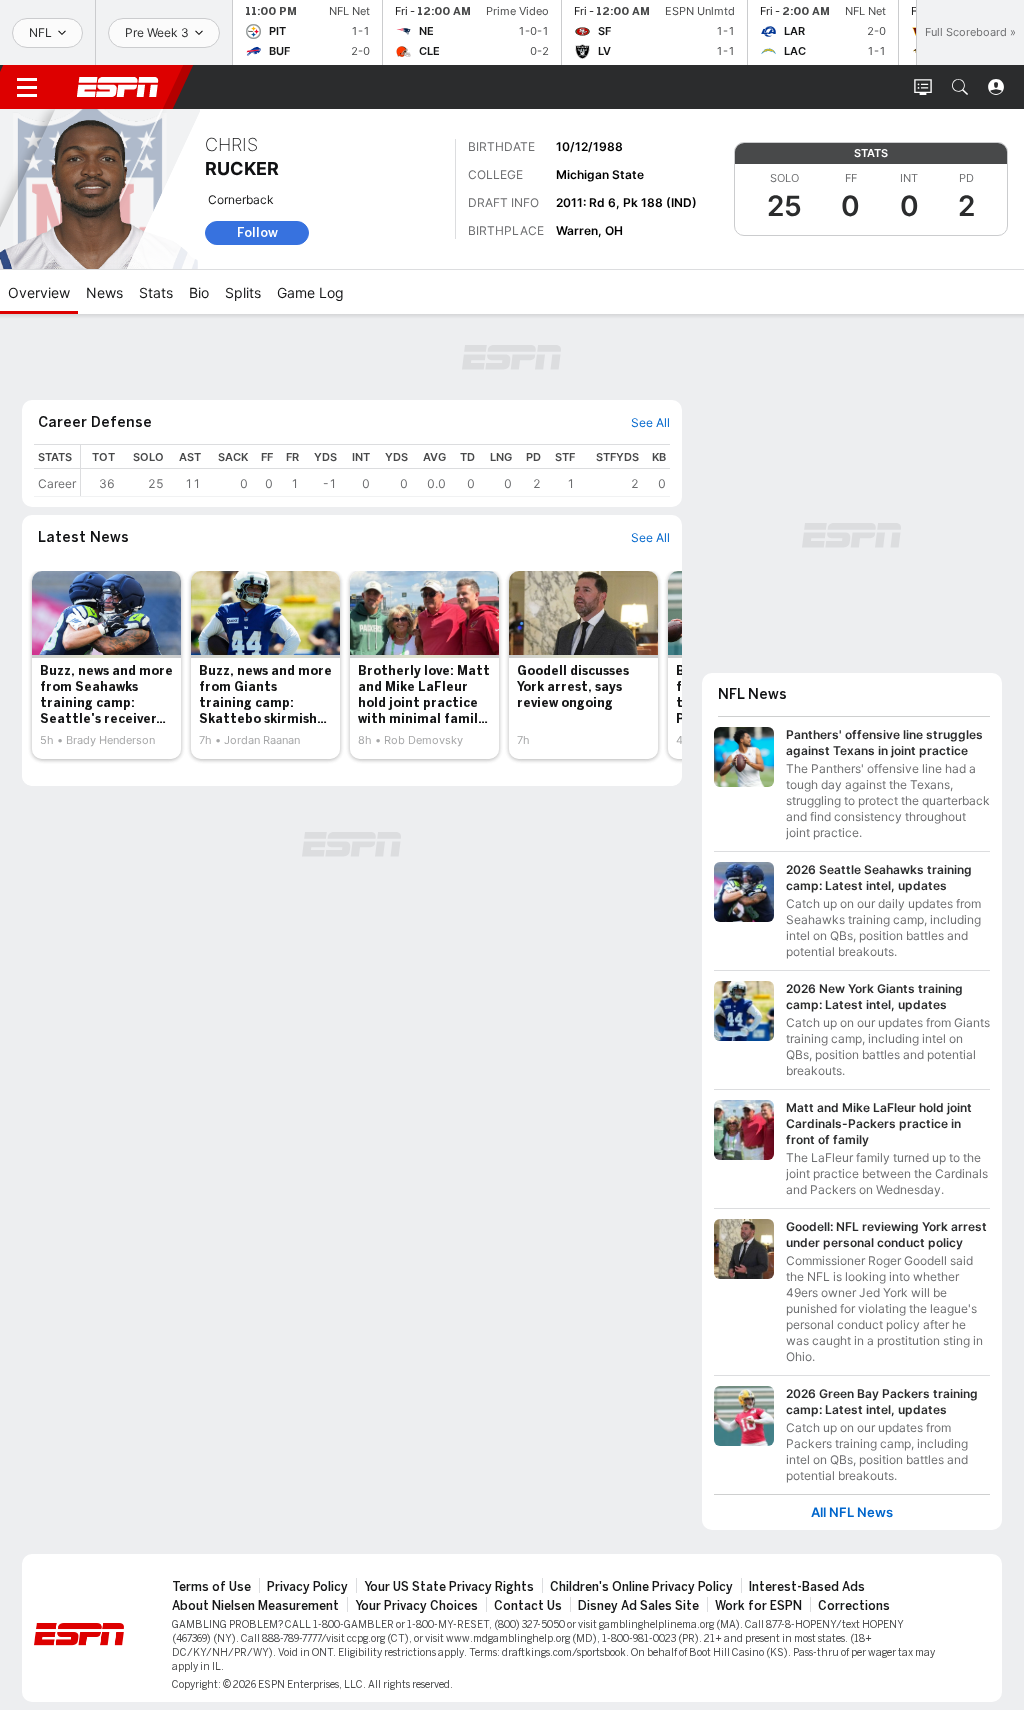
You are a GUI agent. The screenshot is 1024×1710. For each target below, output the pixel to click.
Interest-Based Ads (807, 1587)
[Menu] (27, 87)
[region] (375, 470)
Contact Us (528, 1606)
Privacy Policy (307, 1587)
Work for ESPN (758, 1606)
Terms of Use (211, 1587)
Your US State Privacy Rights (449, 1587)
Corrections (854, 1606)
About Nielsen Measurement (255, 1606)
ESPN (118, 87)
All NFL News (852, 1512)
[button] (960, 87)
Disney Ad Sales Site (638, 1606)
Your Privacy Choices (416, 1606)
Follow (257, 232)
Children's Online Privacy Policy (641, 1587)
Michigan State (600, 174)
